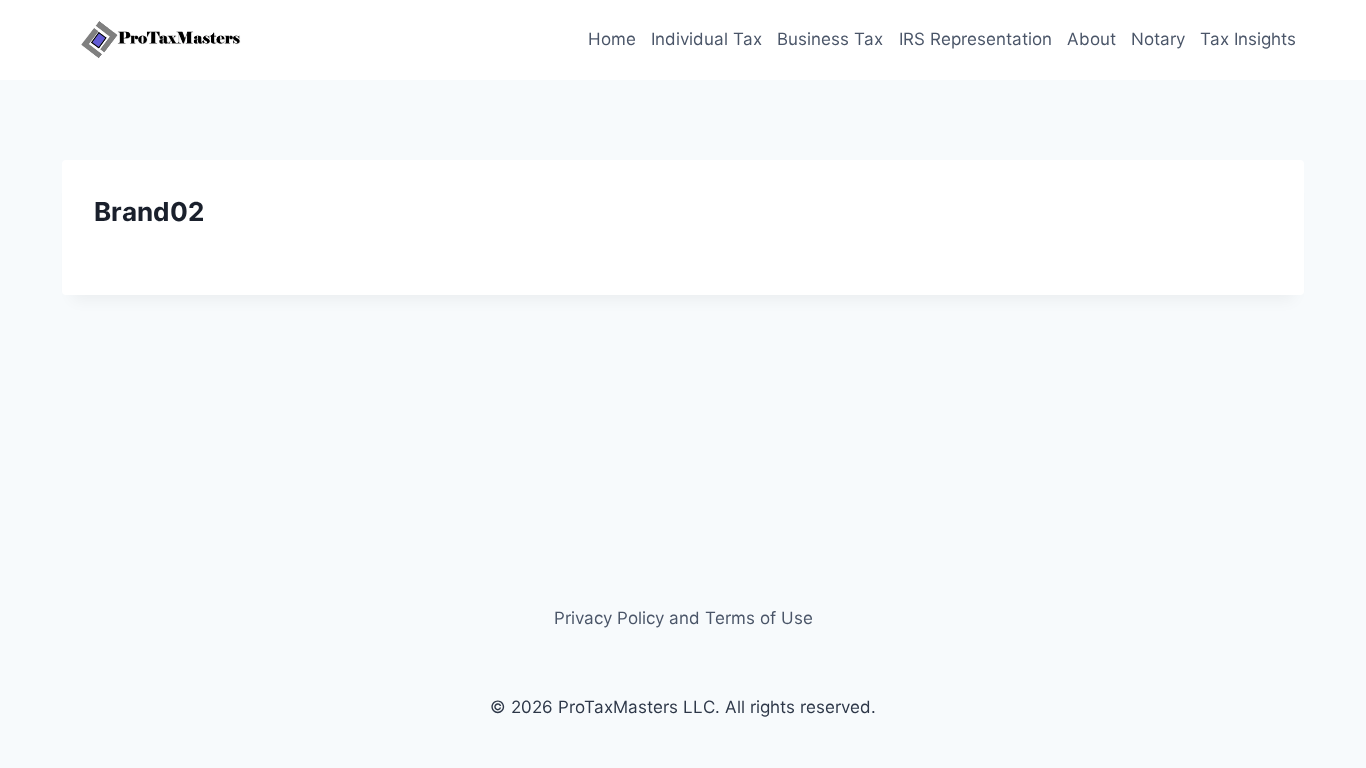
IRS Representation (975, 39)
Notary (1158, 39)
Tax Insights (1248, 39)
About (1091, 39)
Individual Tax (706, 39)
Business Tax (830, 39)
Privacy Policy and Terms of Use (683, 618)
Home (612, 39)
